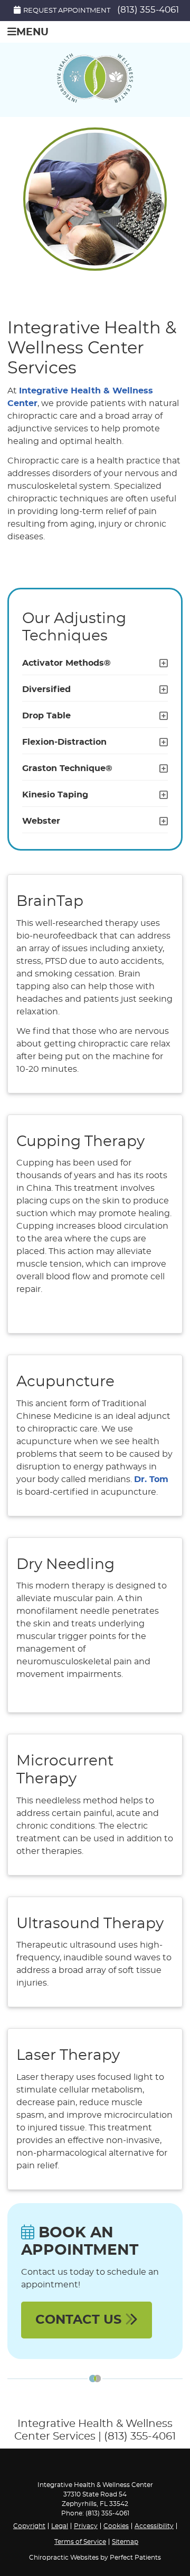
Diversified (46, 689)
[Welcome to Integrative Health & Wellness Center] (95, 100)
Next (157, 207)
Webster (41, 821)
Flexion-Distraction (64, 742)
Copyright (29, 2526)
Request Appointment (67, 11)
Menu (32, 32)
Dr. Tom (151, 1479)
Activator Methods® (66, 663)
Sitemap (125, 2542)
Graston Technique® (67, 768)
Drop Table (46, 716)
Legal (60, 2526)
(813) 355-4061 (148, 10)
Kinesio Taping (55, 795)
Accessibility (154, 2526)
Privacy (86, 2526)
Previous (33, 207)
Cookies (116, 2526)
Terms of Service (80, 2542)
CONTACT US (80, 2320)
